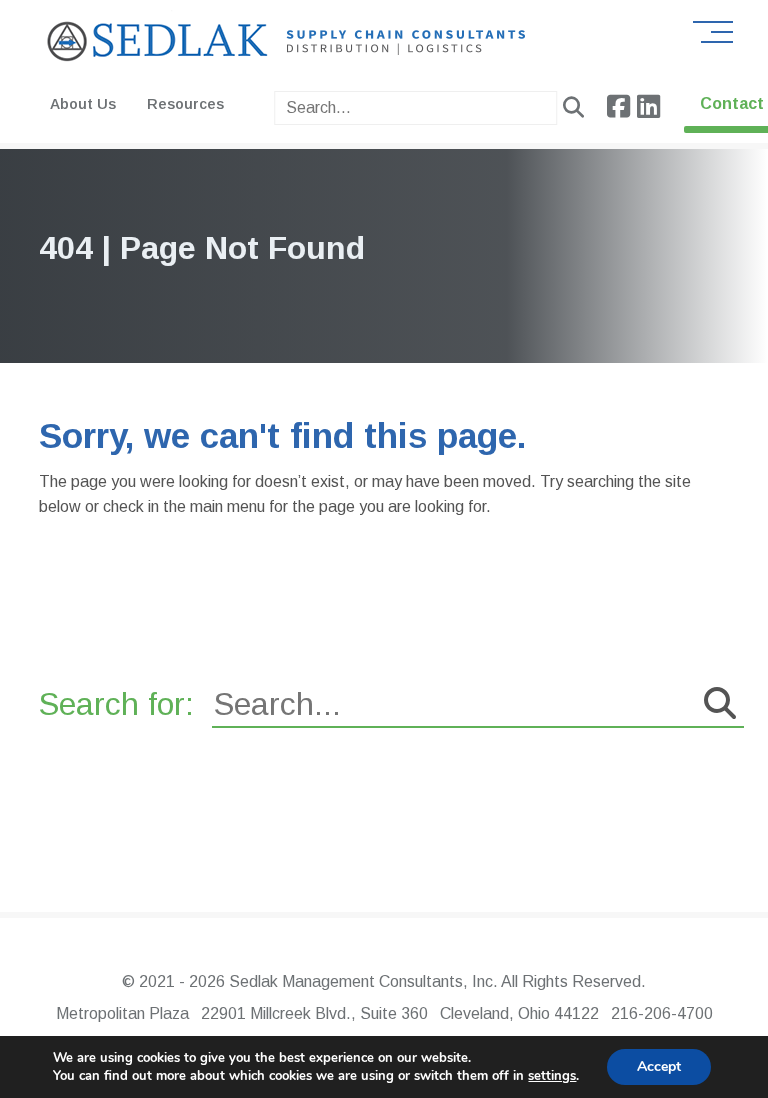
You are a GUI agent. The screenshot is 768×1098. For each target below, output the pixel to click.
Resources (185, 104)
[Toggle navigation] (713, 31)
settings (552, 1076)
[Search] (573, 108)
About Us (83, 104)
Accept (659, 1066)
